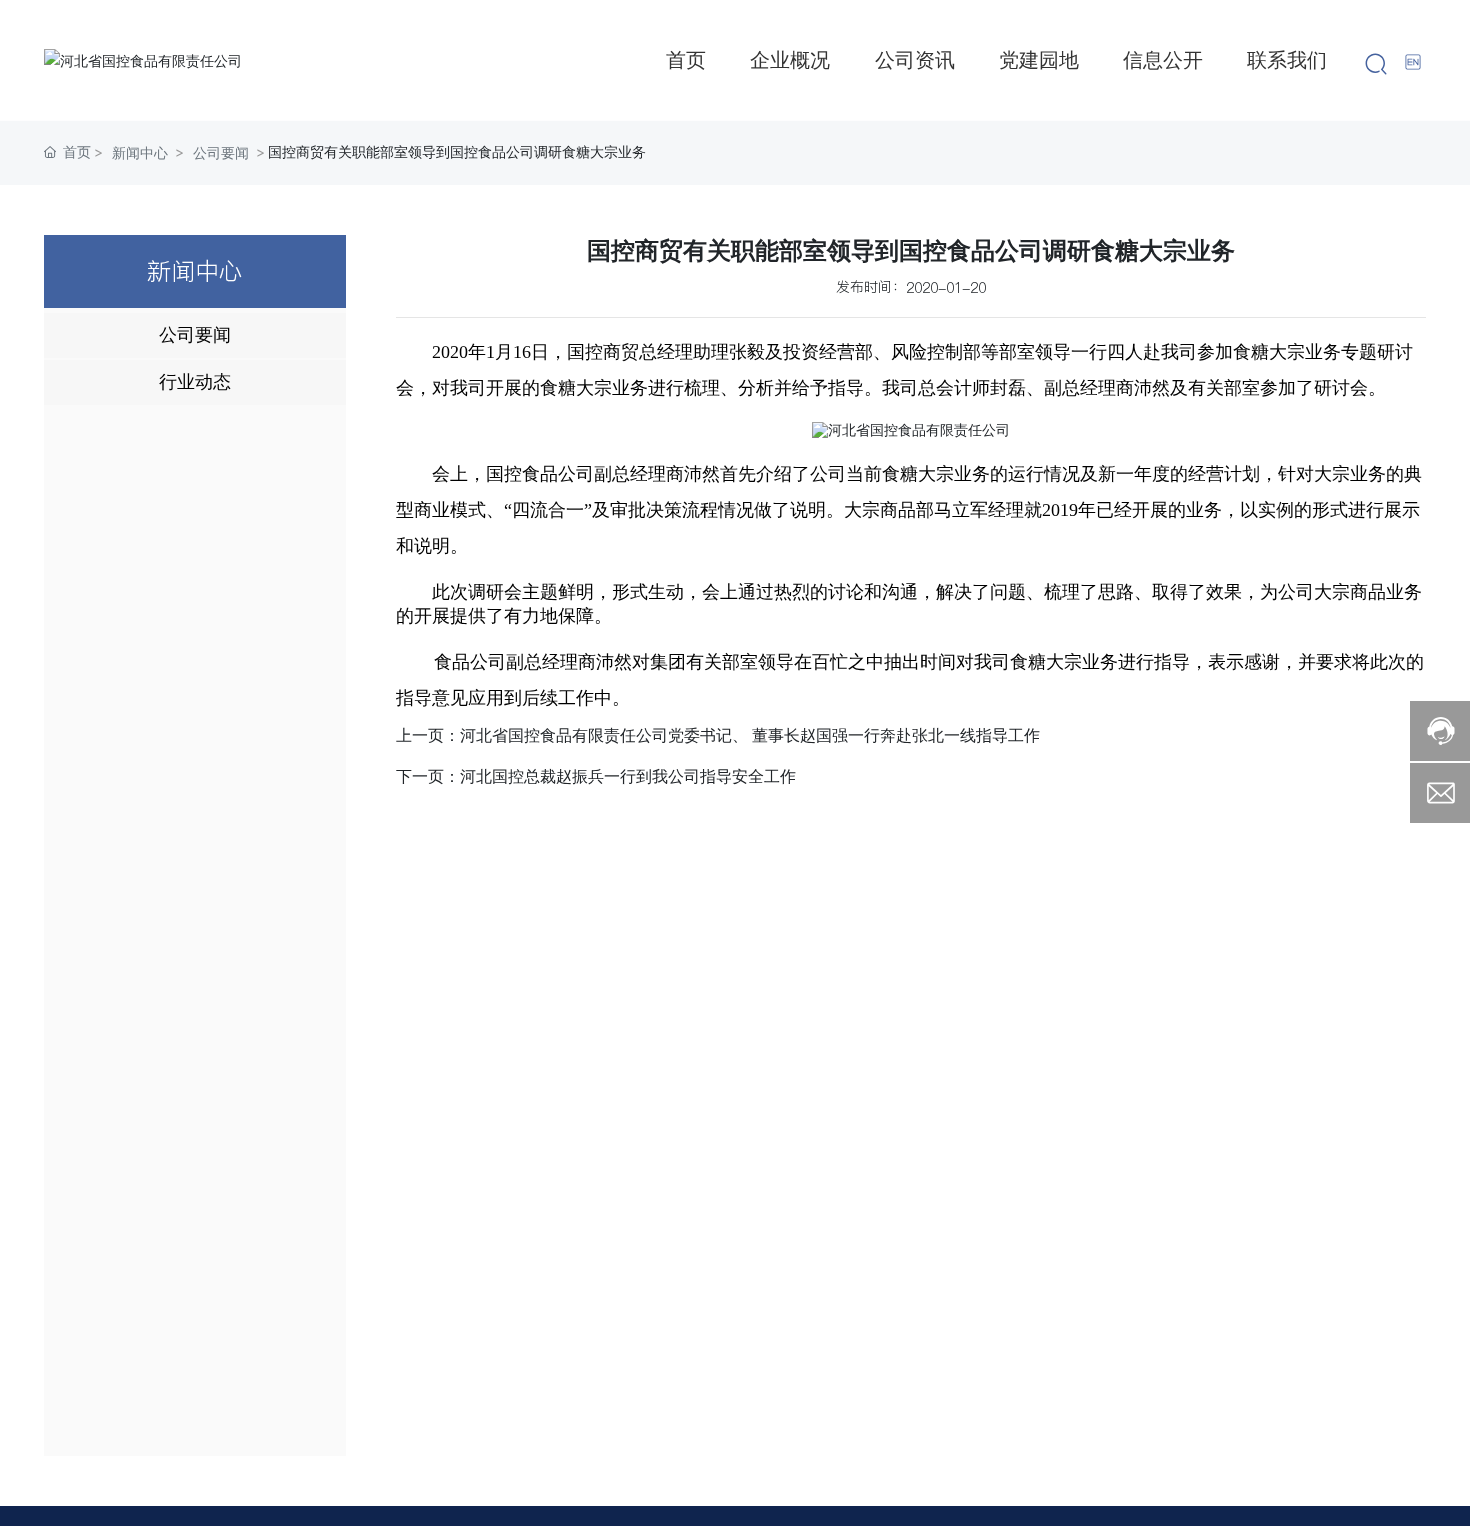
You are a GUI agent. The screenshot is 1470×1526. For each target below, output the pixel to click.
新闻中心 (140, 152)
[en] (1414, 61)
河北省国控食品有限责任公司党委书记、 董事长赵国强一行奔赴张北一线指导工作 (750, 735)
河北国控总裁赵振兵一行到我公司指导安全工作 (628, 776)
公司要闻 (221, 152)
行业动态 (195, 382)
